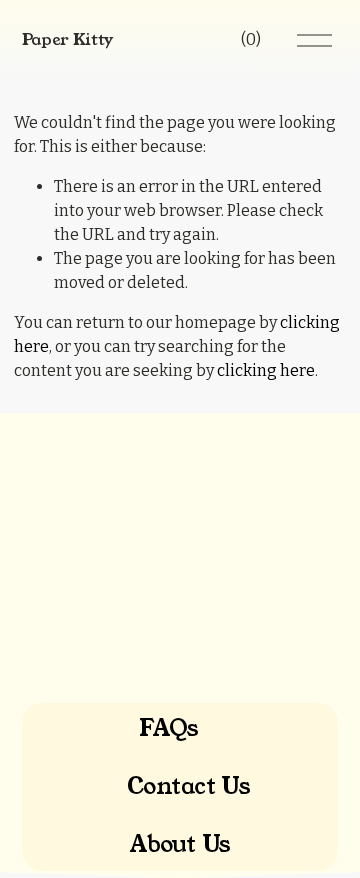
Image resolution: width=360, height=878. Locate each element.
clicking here (266, 370)
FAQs (168, 729)
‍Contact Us (189, 787)
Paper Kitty (67, 39)
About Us (179, 845)
